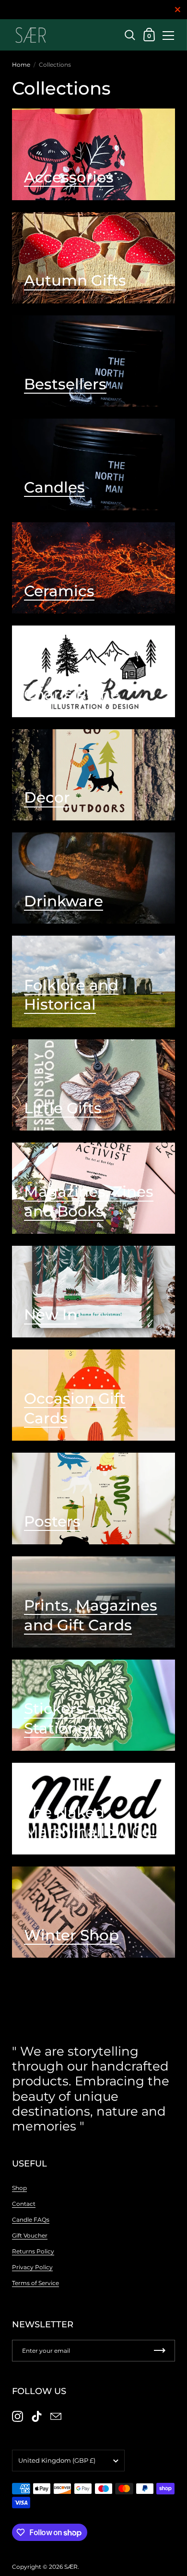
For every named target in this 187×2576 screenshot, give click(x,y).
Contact (24, 2204)
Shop (19, 2188)
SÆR (71, 2567)
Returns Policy (33, 2251)
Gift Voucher (30, 2235)
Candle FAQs (31, 2220)
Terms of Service (35, 2283)
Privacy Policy (32, 2267)
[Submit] (160, 2351)
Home (21, 65)
